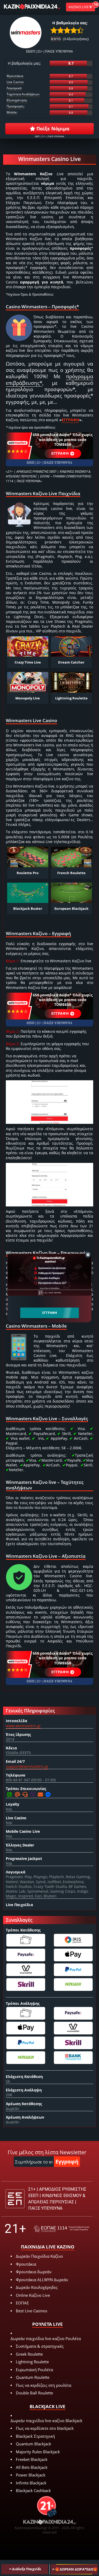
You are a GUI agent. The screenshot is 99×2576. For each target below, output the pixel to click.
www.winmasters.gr (23, 1726)
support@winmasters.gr (27, 1766)
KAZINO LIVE (79, 7)
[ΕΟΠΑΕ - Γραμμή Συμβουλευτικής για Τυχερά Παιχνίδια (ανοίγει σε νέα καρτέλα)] (62, 2229)
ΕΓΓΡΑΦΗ (60, 453)
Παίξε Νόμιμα (52, 129)
